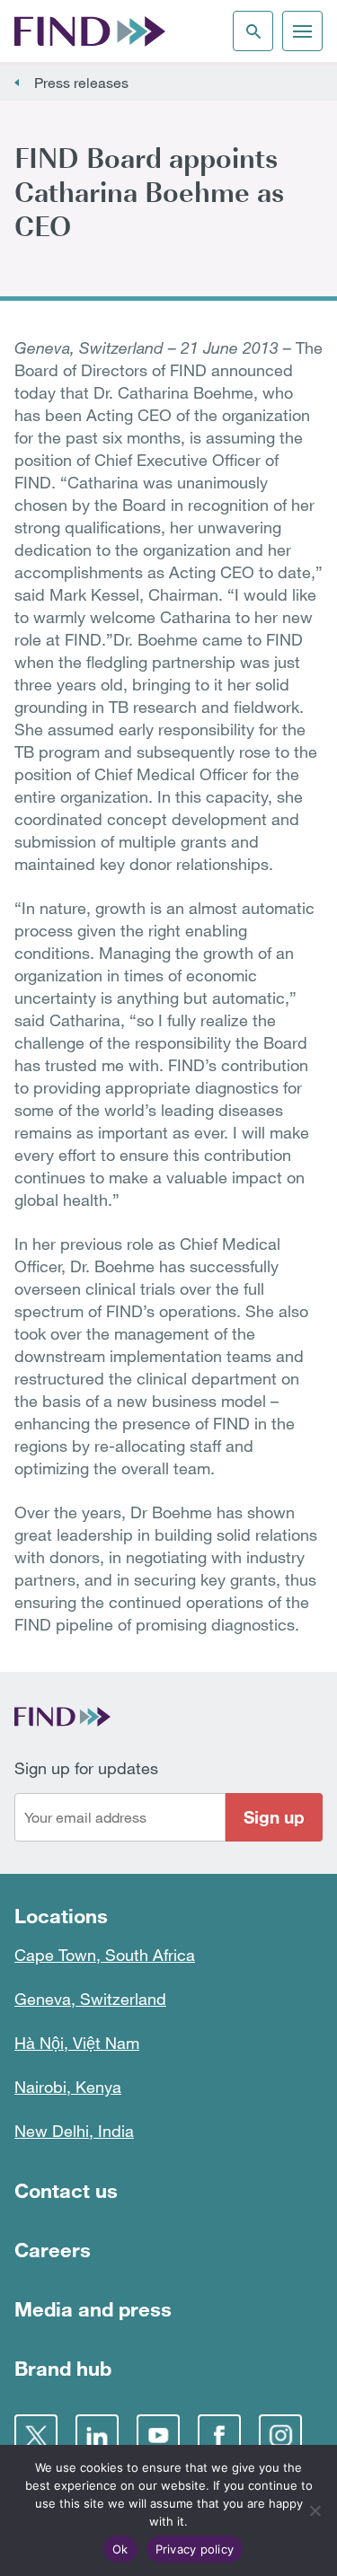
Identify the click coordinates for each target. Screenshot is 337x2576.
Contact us (66, 2190)
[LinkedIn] (97, 2436)
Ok (120, 2549)
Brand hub (63, 2368)
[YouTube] (158, 2436)
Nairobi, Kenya (68, 2087)
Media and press (93, 2309)
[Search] (253, 31)
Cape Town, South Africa (105, 1955)
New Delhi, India (74, 2131)
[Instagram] (280, 2436)
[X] (36, 2436)
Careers (53, 2250)
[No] (315, 2510)
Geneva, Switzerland (90, 1999)
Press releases (81, 83)
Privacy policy (195, 2549)
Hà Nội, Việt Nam (77, 2043)
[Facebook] (219, 2436)
